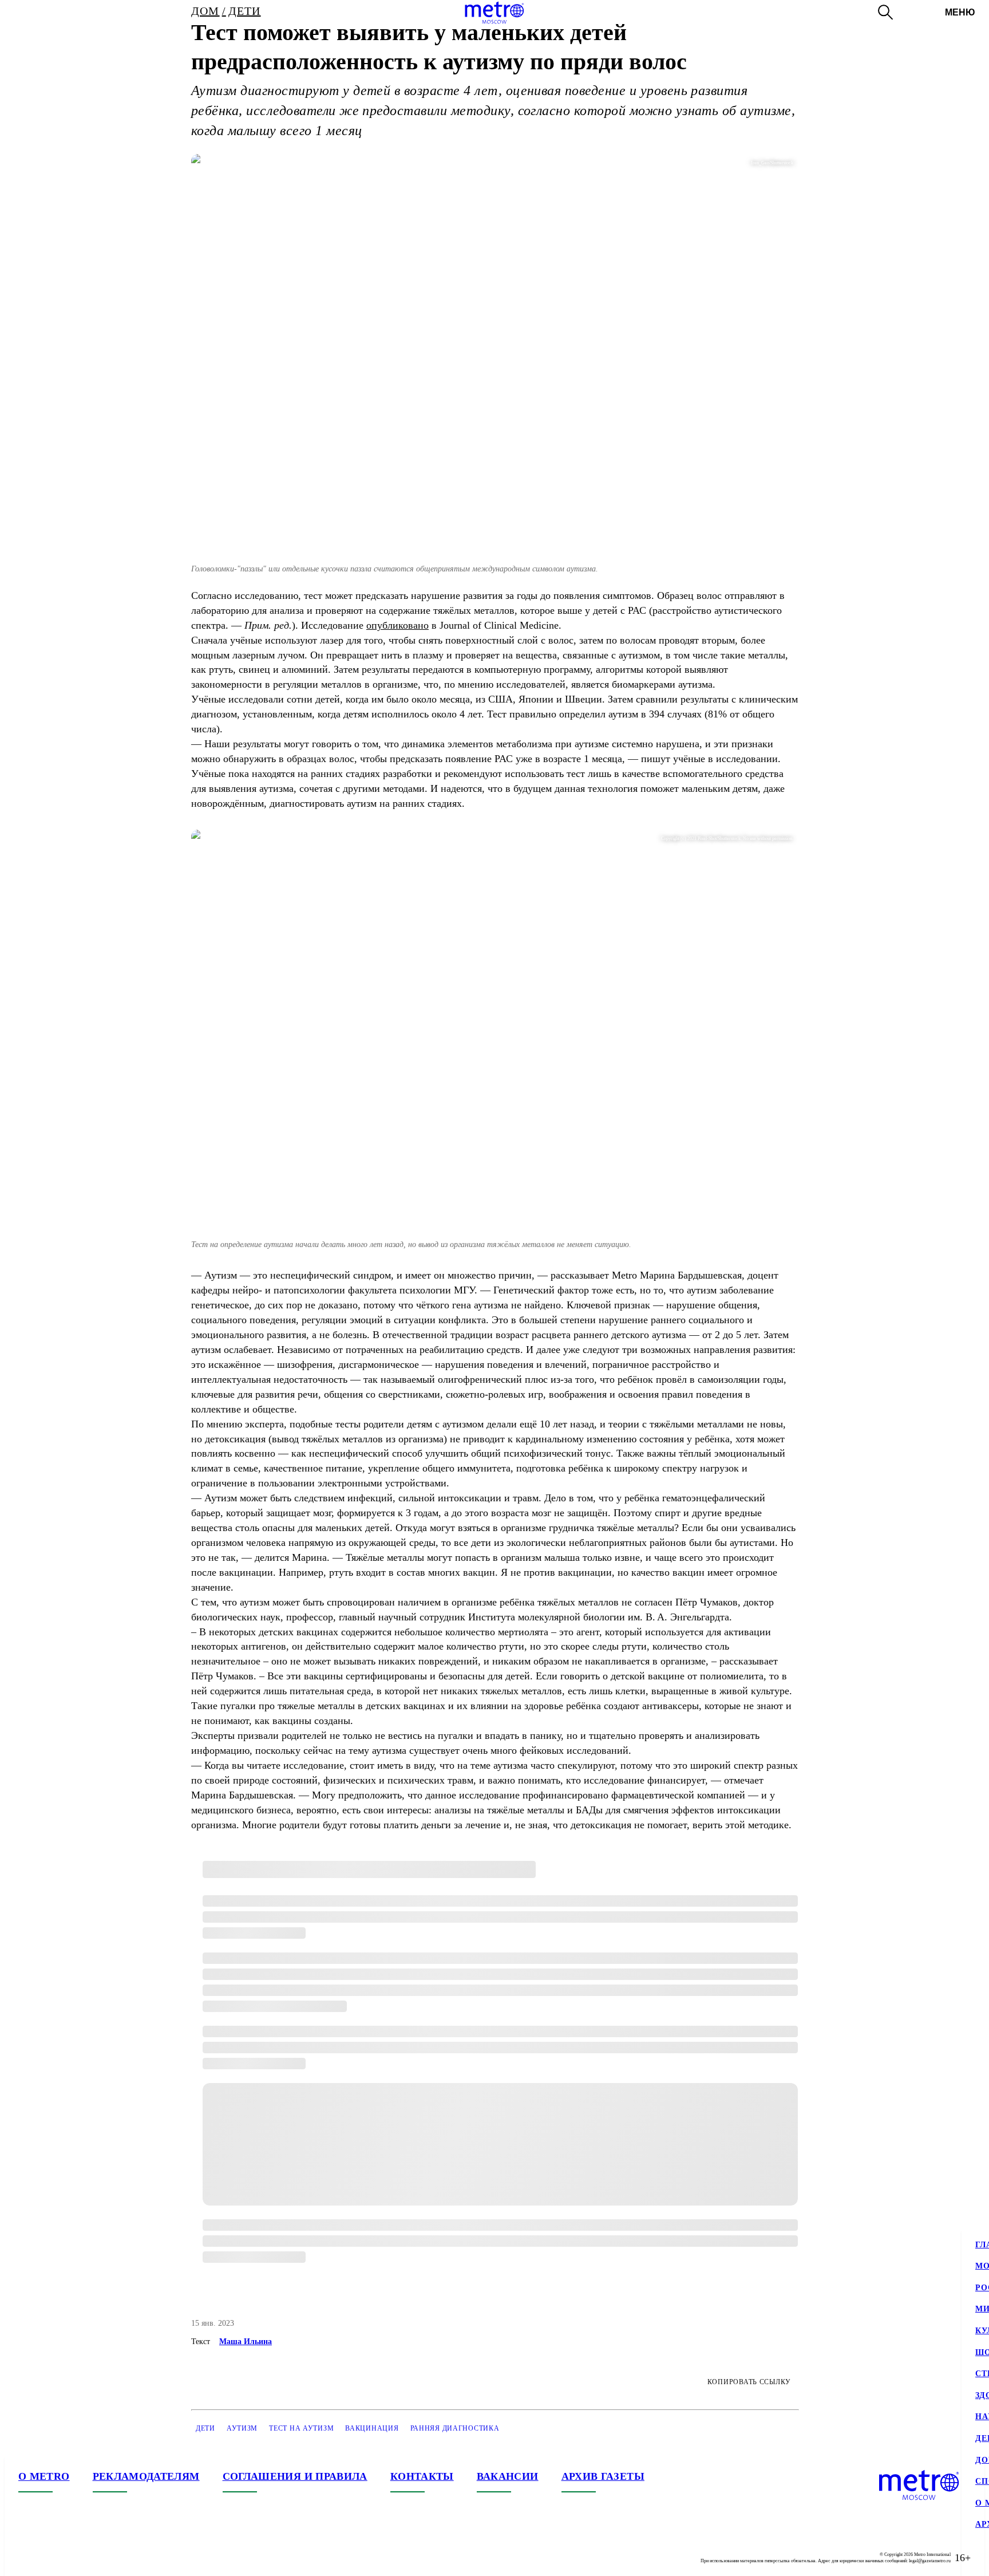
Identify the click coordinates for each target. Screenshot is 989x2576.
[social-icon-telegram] (50, 2558)
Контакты (422, 2476)
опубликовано (397, 625)
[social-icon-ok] (73, 2558)
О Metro (44, 2476)
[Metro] (494, 13)
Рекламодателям (146, 2476)
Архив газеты (603, 2476)
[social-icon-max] (96, 2558)
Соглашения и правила (295, 2476)
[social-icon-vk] (27, 2558)
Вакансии (508, 2476)
